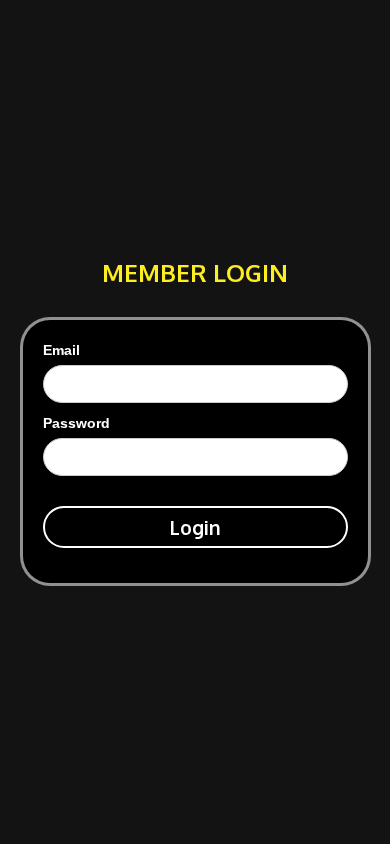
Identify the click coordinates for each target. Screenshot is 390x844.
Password (76, 423)
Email (61, 350)
